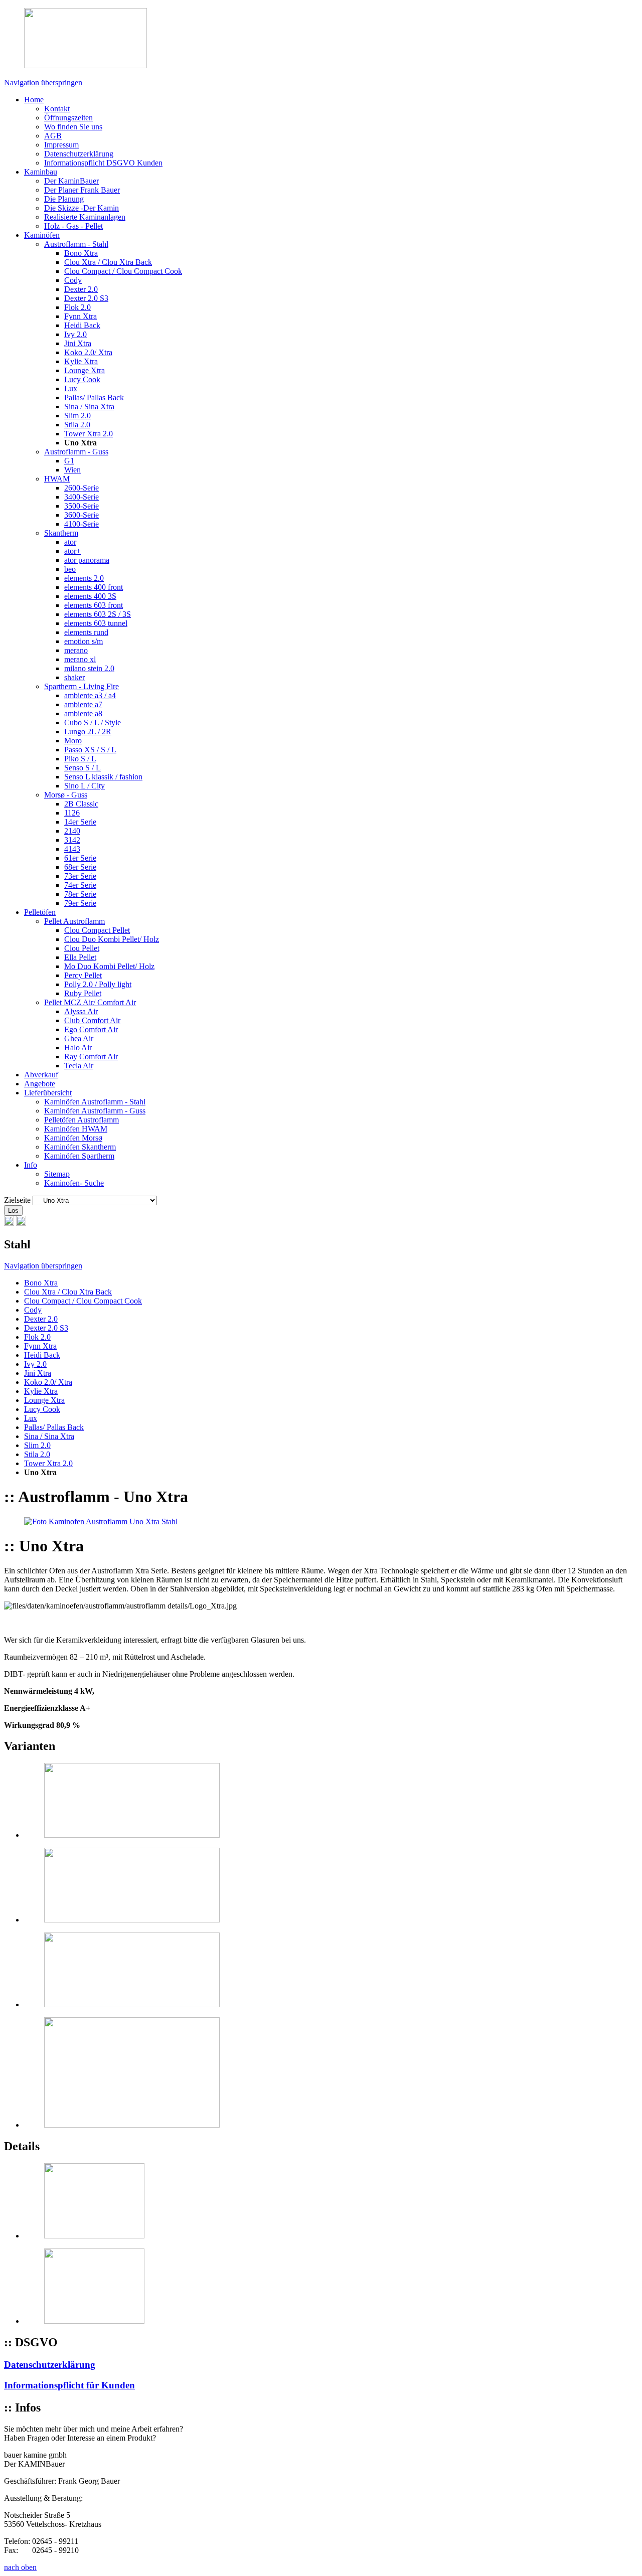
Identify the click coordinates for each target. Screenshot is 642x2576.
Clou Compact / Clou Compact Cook (123, 271)
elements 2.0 (84, 578)
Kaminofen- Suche (74, 1183)
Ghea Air (79, 1038)
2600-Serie (82, 488)
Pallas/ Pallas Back (94, 397)
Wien (72, 470)
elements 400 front (94, 587)
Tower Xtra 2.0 (89, 434)
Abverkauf (41, 1075)
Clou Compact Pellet (97, 930)
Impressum (61, 145)
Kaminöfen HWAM (76, 1129)
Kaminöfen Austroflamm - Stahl (95, 1102)
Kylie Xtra (81, 361)
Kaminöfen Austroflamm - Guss (95, 1111)
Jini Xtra (78, 343)
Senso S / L (83, 768)
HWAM (57, 479)
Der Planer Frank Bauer (82, 190)
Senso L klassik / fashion (103, 777)
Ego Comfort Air (91, 1029)
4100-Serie (82, 524)
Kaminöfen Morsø (73, 1138)
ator (70, 542)
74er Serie (80, 885)
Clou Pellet (82, 948)
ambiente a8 (83, 713)
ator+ (72, 551)
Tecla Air (79, 1066)
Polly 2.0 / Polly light (98, 984)
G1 (69, 461)
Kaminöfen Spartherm (79, 1156)
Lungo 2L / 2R (88, 732)
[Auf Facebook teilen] (9, 1223)
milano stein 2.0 (89, 668)
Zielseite (17, 1200)
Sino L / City (85, 786)
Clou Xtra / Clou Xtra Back (108, 262)
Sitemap (57, 1174)
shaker (74, 677)
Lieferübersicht (48, 1093)
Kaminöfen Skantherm (80, 1147)
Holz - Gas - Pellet (73, 226)
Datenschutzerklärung (79, 154)
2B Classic (81, 804)
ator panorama (87, 560)
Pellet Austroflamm (74, 921)
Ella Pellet (80, 957)
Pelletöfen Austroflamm (82, 1120)
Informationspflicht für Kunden (69, 2385)
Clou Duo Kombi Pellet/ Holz (112, 939)
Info (31, 1165)
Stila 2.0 (77, 425)
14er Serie (80, 822)
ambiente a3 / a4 (90, 695)
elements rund (86, 632)
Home (34, 100)
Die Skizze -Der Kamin (82, 208)
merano (76, 650)
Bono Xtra (81, 253)
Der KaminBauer (71, 181)
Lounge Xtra (85, 370)
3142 (72, 840)
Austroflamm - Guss (76, 452)
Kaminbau (41, 172)
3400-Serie (82, 497)
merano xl (80, 659)
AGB (53, 136)
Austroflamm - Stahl (76, 244)
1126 (72, 813)
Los (13, 1211)
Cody (73, 280)
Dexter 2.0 (81, 289)
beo (70, 569)
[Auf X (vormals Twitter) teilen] (21, 1223)
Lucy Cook (82, 379)
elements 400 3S (90, 596)
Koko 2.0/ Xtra (88, 352)
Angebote (40, 1084)
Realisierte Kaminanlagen (85, 217)
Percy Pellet (83, 975)
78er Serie (80, 894)
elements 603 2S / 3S (98, 614)
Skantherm (61, 533)
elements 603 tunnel (96, 623)
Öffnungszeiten (68, 118)
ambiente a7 (83, 704)
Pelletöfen (40, 912)
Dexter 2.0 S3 (86, 298)
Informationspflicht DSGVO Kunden (103, 163)
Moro (73, 741)
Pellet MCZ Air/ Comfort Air (90, 1002)
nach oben (20, 2567)
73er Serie (80, 876)
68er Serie (80, 867)
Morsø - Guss (66, 795)
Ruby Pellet (83, 993)
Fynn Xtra (81, 316)
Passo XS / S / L (90, 750)
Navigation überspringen (43, 83)
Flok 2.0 (77, 307)
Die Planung (64, 199)
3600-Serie (82, 515)
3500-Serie (82, 506)
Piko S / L (80, 759)
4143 (72, 849)
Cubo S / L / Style (93, 722)
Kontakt (57, 109)
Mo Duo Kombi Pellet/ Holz (109, 966)
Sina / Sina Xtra (89, 407)
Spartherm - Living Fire (82, 686)
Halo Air (78, 1048)
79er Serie (80, 903)
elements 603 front (94, 605)
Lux (71, 388)
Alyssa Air (81, 1011)
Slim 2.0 (77, 416)
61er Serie (80, 858)
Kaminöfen (42, 235)
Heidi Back (82, 325)
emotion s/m (84, 641)
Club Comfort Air (92, 1020)
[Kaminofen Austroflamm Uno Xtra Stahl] (101, 1521)
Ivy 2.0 (75, 334)
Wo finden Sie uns (73, 127)
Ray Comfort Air (91, 1057)
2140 (72, 831)
